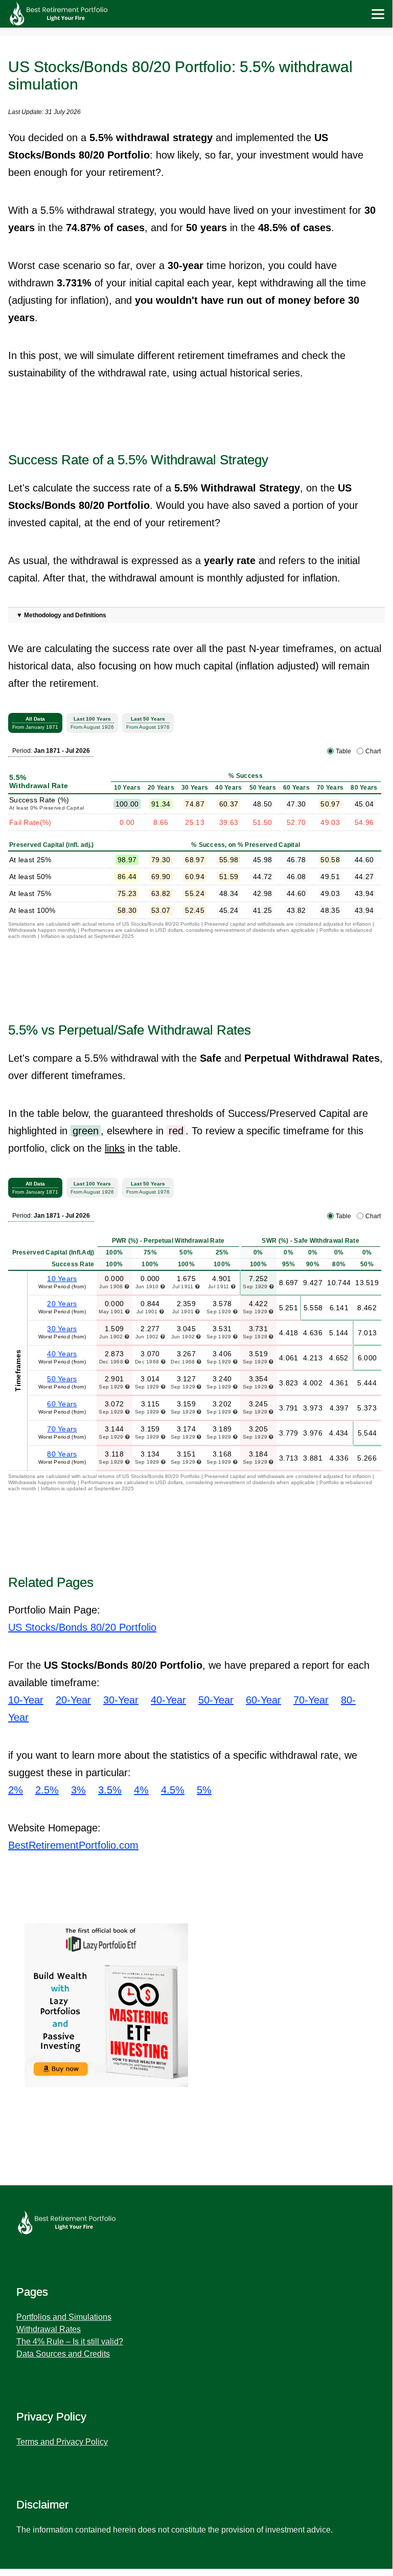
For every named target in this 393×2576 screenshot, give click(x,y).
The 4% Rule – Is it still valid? (70, 2342)
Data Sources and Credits (63, 2354)
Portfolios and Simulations (64, 2317)
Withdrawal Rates (49, 2329)
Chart (373, 751)
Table (343, 751)
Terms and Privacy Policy (62, 2442)
